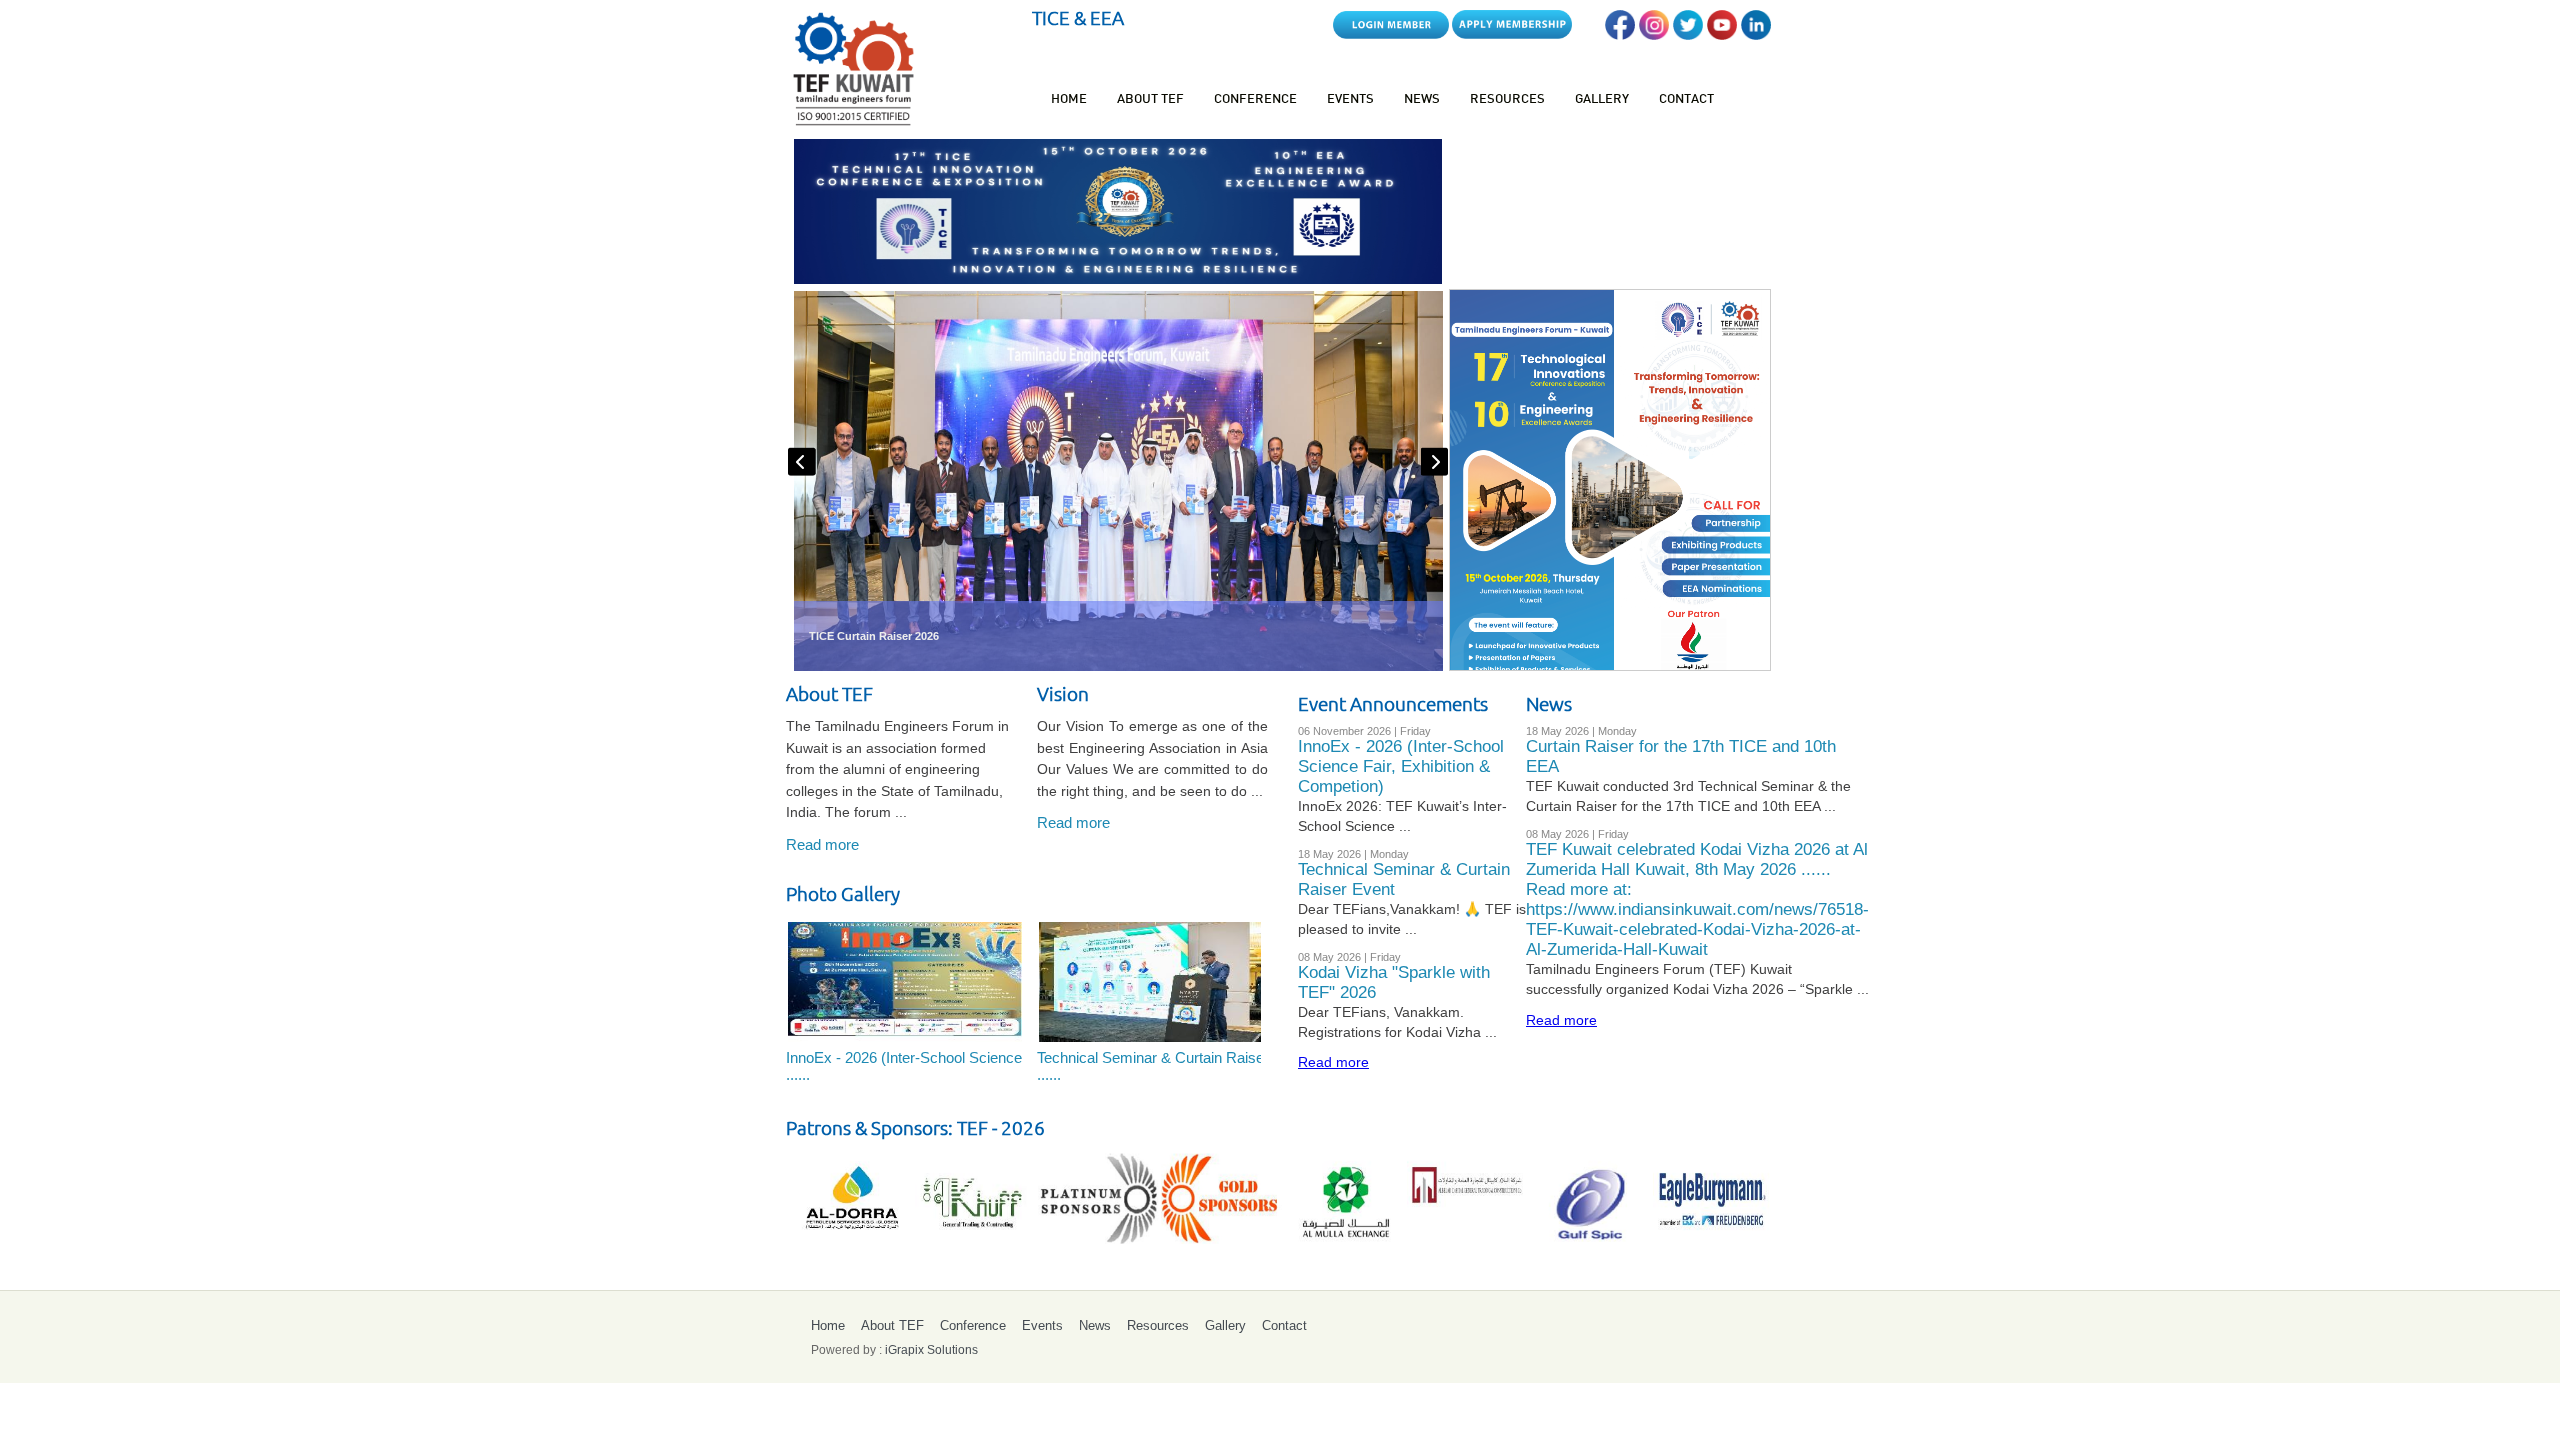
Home (1069, 100)
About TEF (1150, 100)
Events (1350, 100)
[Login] (1391, 34)
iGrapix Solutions (931, 1350)
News (1422, 100)
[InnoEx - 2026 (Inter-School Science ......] (903, 980)
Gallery (1602, 100)
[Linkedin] (1756, 34)
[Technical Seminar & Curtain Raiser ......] (1154, 980)
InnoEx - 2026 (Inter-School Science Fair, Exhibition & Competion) (1401, 766)
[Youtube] (1722, 34)
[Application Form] (1512, 34)
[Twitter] (1688, 34)
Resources (1507, 100)
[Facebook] (1620, 34)
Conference (1255, 100)
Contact (1686, 100)
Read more (822, 844)
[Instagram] (1654, 34)
